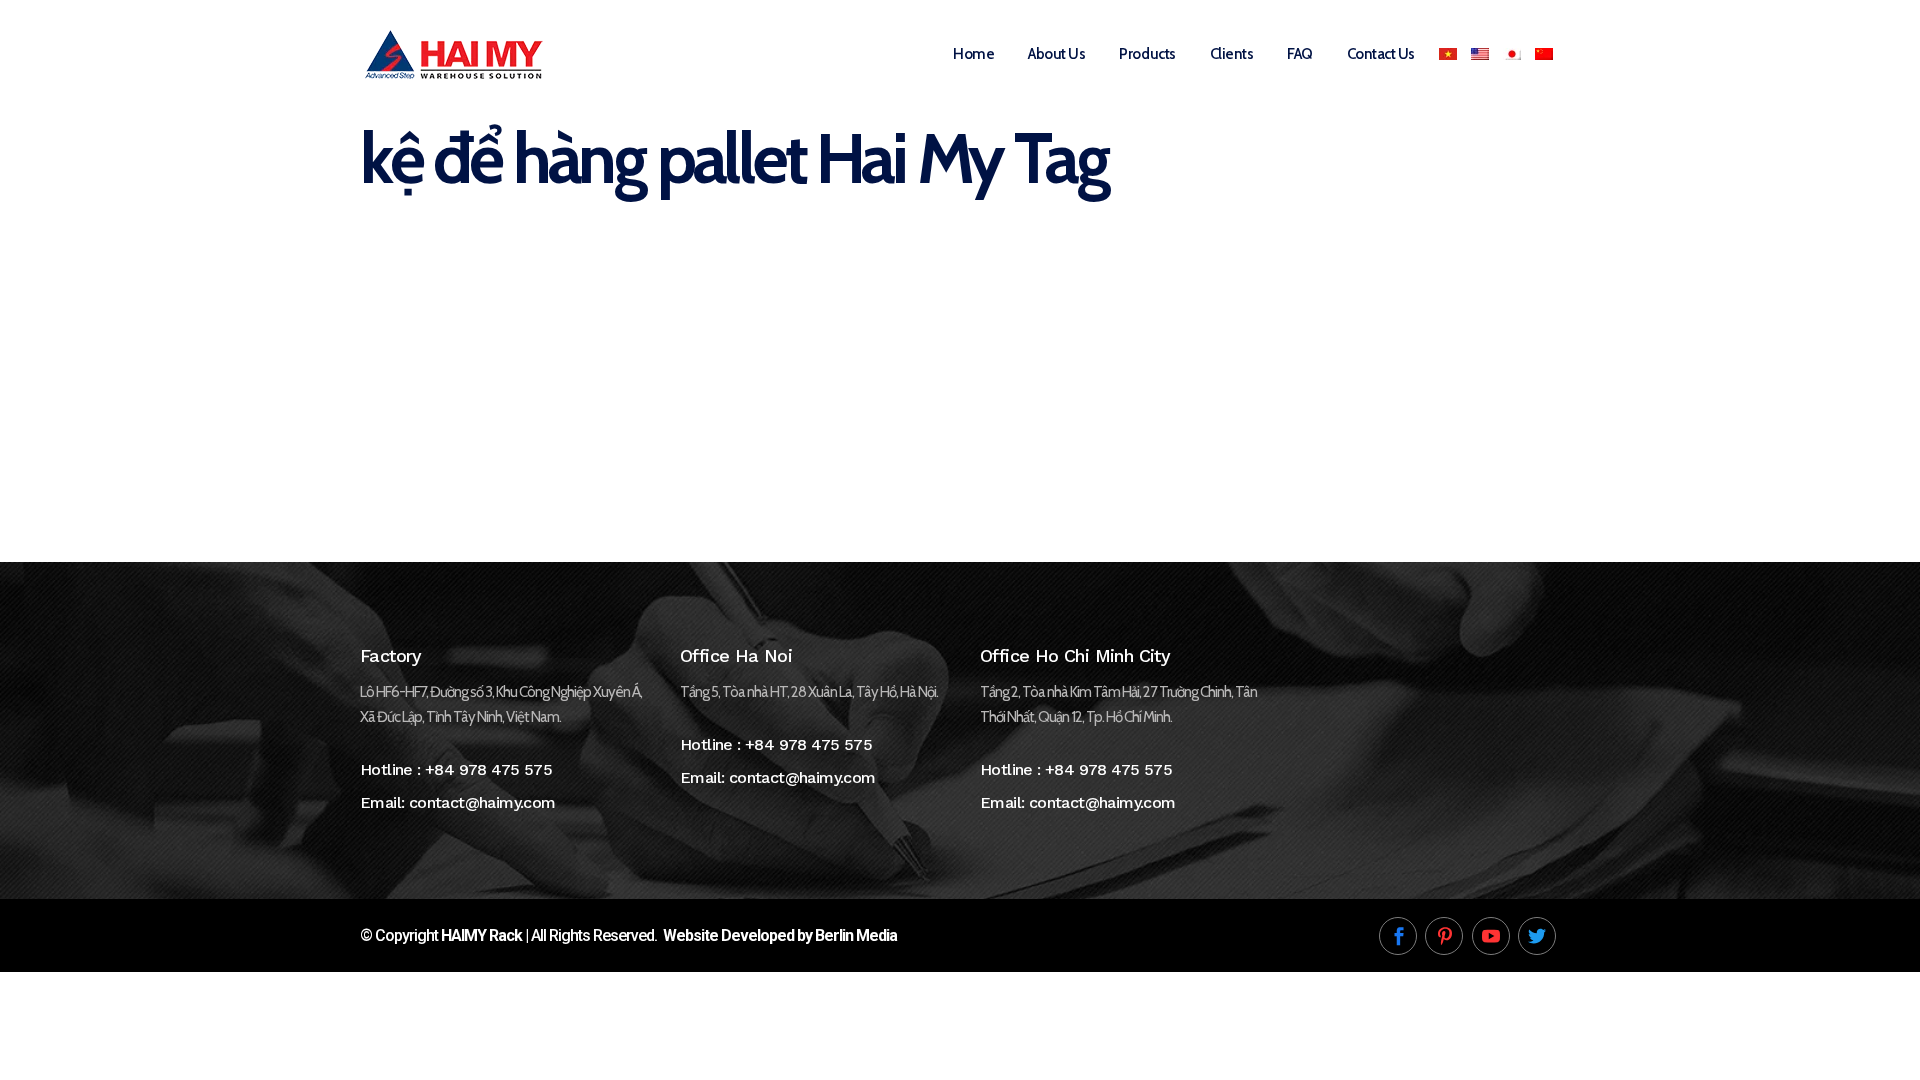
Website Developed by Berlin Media (780, 935)
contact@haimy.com (482, 802)
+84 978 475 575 (488, 769)
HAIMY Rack (481, 935)
